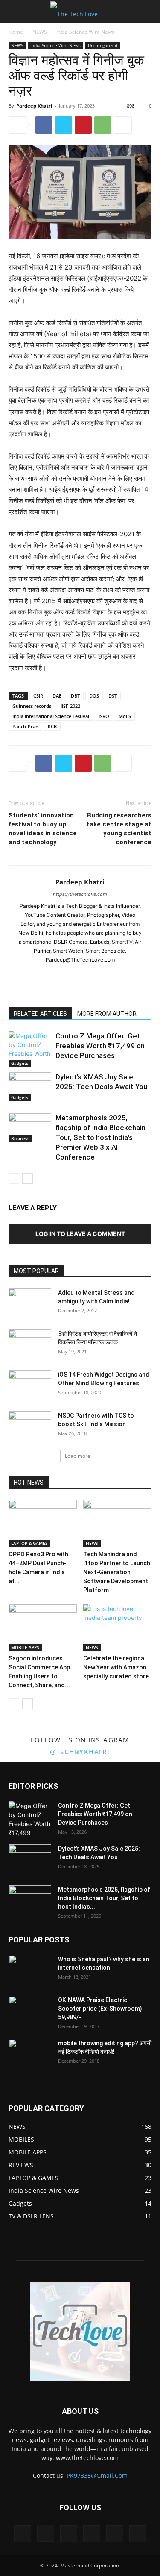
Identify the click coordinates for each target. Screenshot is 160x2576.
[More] (123, 125)
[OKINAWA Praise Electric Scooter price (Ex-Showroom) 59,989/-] (30, 2011)
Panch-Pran (25, 726)
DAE (57, 696)
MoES (125, 716)
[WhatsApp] (103, 125)
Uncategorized (103, 45)
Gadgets (20, 1063)
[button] (15, 12)
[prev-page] (14, 1179)
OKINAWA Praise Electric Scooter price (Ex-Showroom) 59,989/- (100, 2009)
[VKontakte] (115, 2534)
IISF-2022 (70, 706)
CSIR (38, 696)
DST (113, 696)
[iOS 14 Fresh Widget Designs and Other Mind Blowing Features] (30, 1385)
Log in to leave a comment (80, 1234)
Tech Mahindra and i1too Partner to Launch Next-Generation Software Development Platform (117, 1572)
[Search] (148, 12)
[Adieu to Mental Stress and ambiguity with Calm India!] (30, 1303)
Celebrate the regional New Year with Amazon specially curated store (116, 1667)
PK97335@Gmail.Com (97, 2476)
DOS (94, 696)
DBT (75, 696)
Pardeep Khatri (34, 106)
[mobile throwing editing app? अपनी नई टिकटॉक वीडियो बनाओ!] (30, 2054)
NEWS (40, 32)
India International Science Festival (51, 716)
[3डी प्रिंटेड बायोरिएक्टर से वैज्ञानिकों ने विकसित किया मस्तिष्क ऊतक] (30, 1344)
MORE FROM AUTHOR (107, 1014)
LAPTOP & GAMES (29, 1543)
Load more (78, 1456)
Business (20, 1138)
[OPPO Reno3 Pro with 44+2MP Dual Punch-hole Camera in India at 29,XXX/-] (43, 1524)
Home (16, 32)
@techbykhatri (80, 1752)
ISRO (104, 716)
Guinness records (32, 706)
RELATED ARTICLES (40, 1014)
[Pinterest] (83, 125)
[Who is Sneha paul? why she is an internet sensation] (30, 1970)
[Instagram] (71, 974)
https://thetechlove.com (80, 894)
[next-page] (28, 1179)
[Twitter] (64, 125)
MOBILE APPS (25, 1647)
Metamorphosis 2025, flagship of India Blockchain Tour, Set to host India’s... (104, 1898)
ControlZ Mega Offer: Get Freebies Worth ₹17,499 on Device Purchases (100, 1046)
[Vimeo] (92, 2534)
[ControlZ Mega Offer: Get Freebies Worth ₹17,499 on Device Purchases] (30, 1049)
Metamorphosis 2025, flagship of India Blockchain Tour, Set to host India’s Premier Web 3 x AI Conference (100, 1137)
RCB (52, 726)
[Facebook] (44, 125)
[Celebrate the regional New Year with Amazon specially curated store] (117, 1628)
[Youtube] (107, 974)
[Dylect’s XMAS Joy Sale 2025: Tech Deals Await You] (30, 1087)
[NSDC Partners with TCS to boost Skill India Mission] (30, 1426)
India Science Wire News (85, 32)
